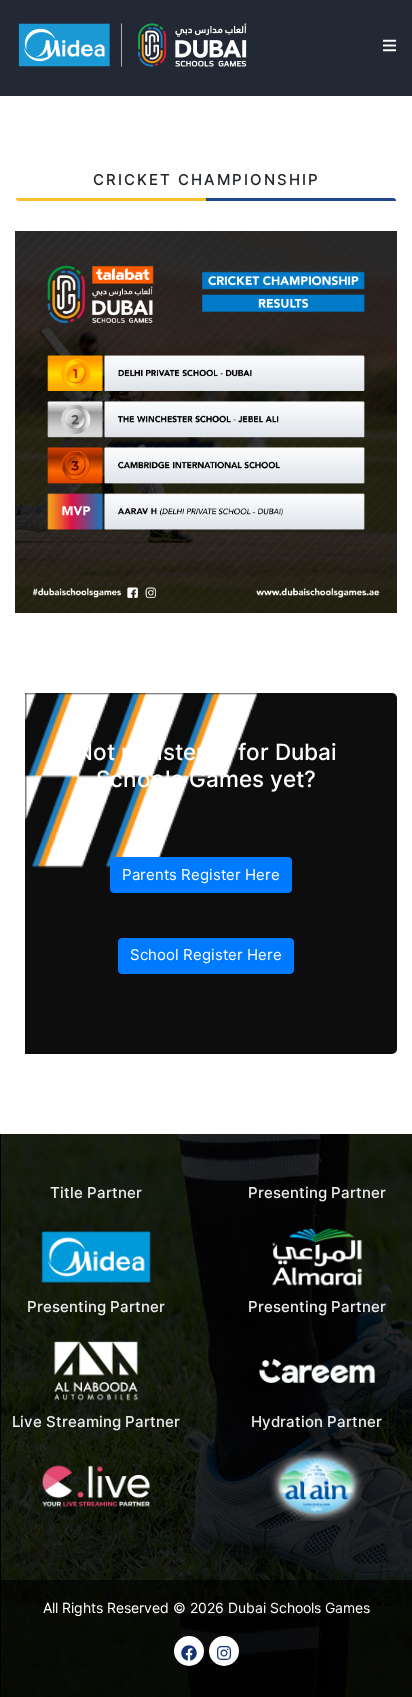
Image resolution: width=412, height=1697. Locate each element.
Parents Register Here (201, 874)
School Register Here (206, 954)
